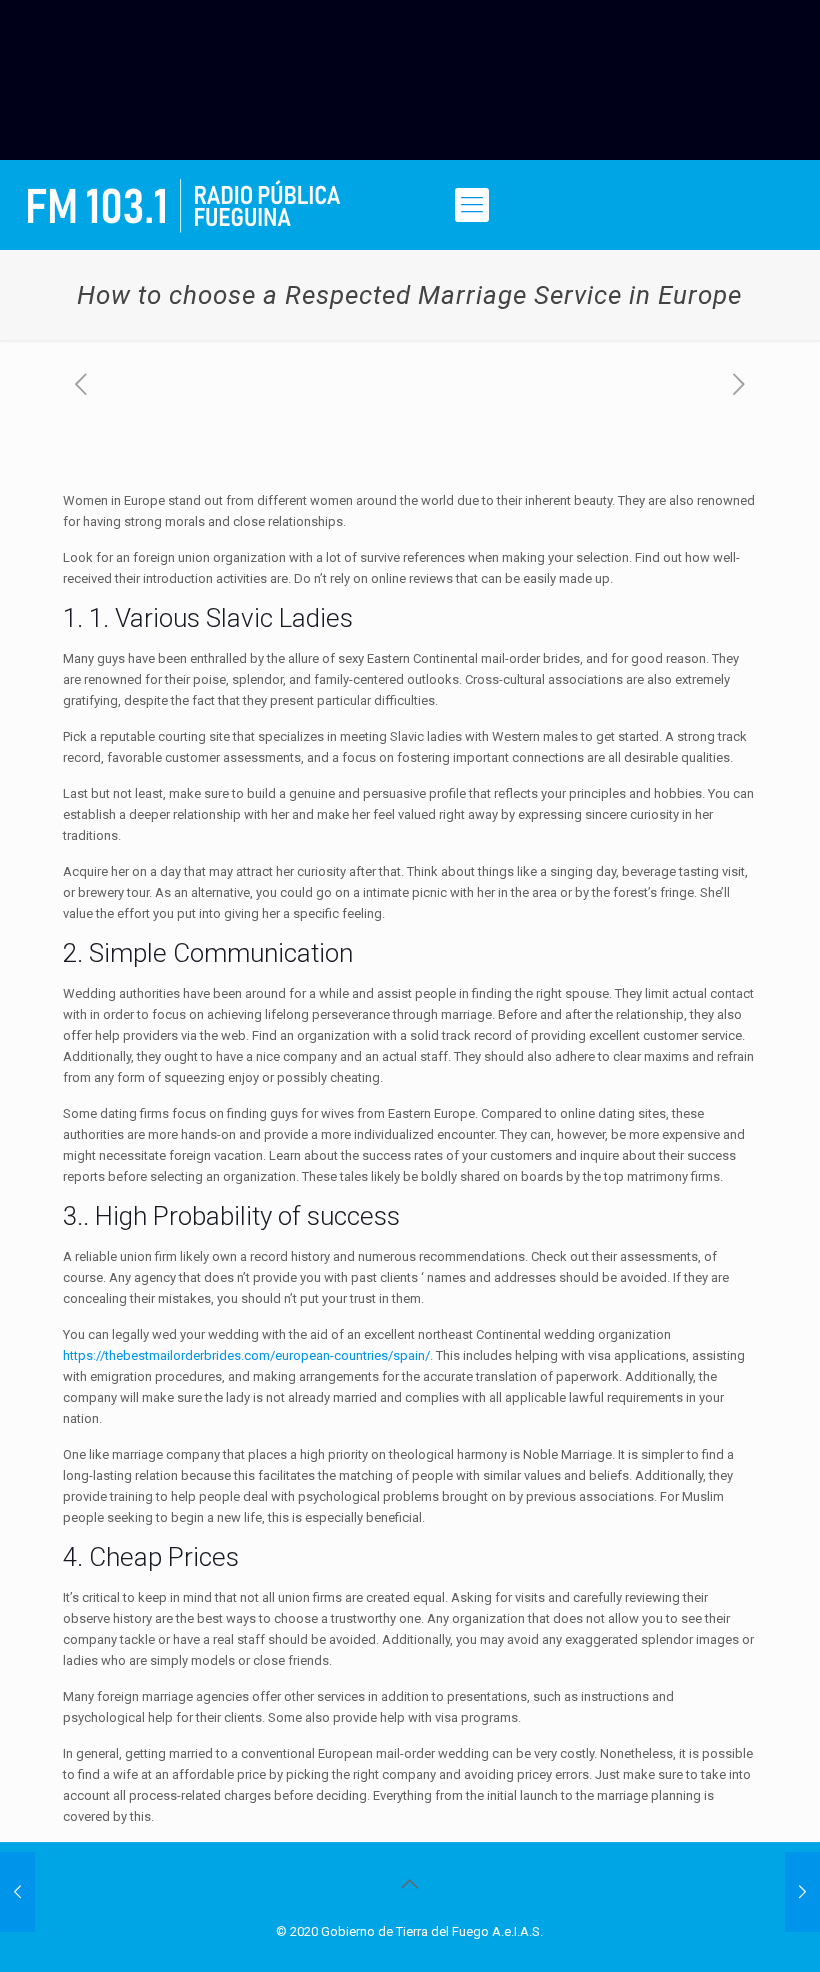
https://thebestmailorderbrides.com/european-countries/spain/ (246, 1355)
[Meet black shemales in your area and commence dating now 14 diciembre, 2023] (802, 1892)
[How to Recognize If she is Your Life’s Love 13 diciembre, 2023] (17, 1892)
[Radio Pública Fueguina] (184, 205)
